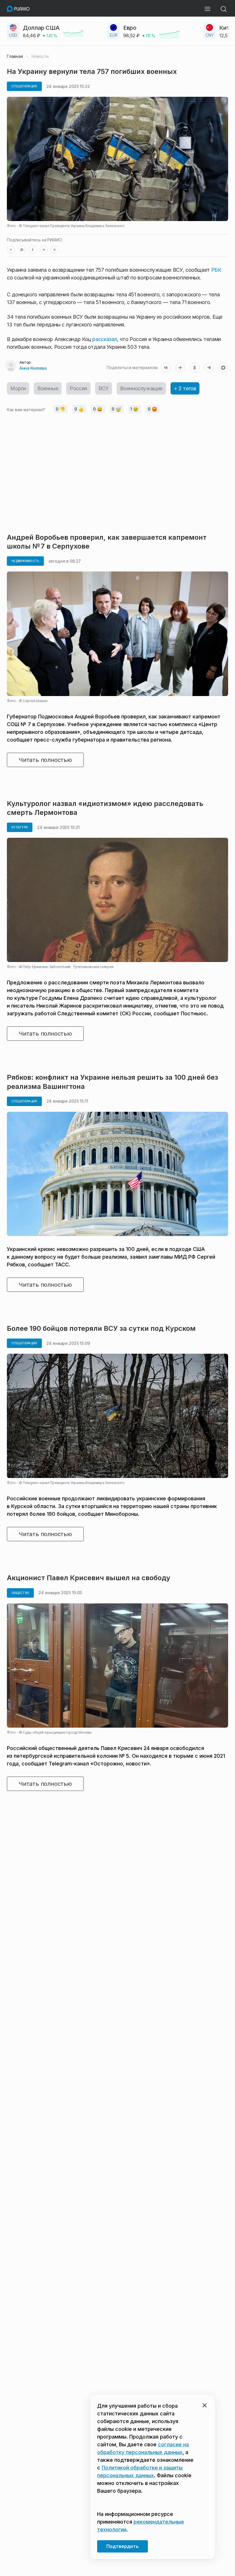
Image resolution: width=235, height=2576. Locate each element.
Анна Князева (33, 368)
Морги (18, 388)
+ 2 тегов (185, 388)
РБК (216, 270)
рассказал (105, 339)
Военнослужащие (141, 388)
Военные (48, 388)
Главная (15, 56)
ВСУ (104, 388)
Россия (78, 388)
